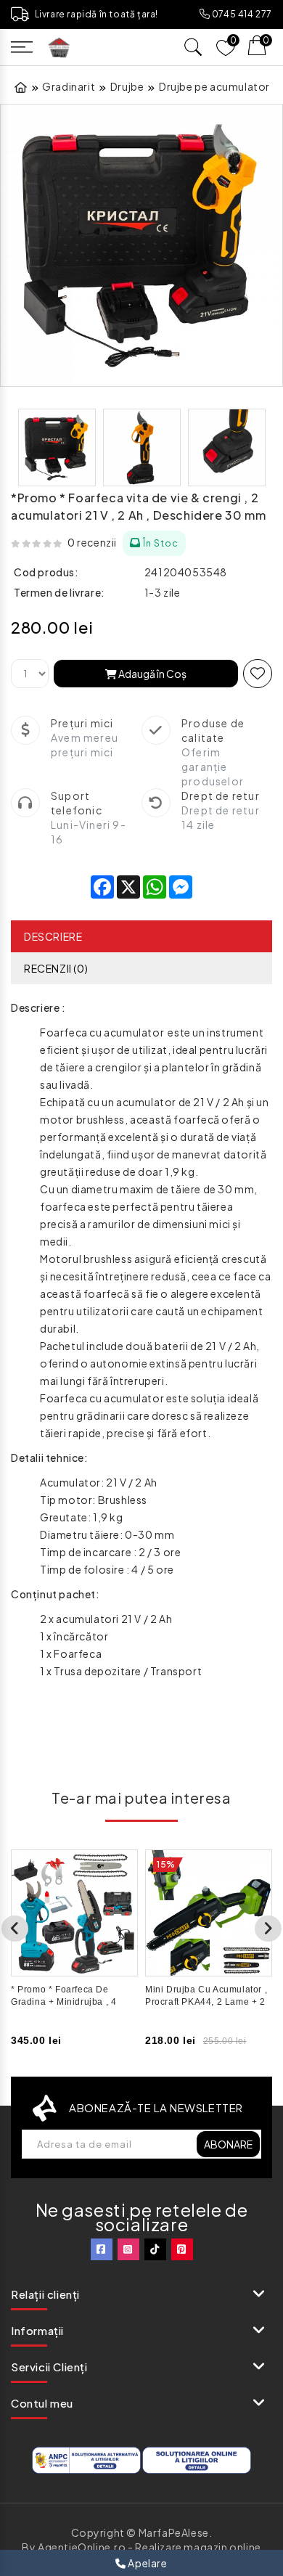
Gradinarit (69, 86)
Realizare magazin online (198, 2547)
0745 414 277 (241, 14)
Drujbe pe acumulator (214, 86)
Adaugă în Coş (152, 674)
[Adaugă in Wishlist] (258, 674)
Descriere (53, 936)
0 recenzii (92, 542)
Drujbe (127, 86)
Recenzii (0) (56, 968)
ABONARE (228, 2144)
